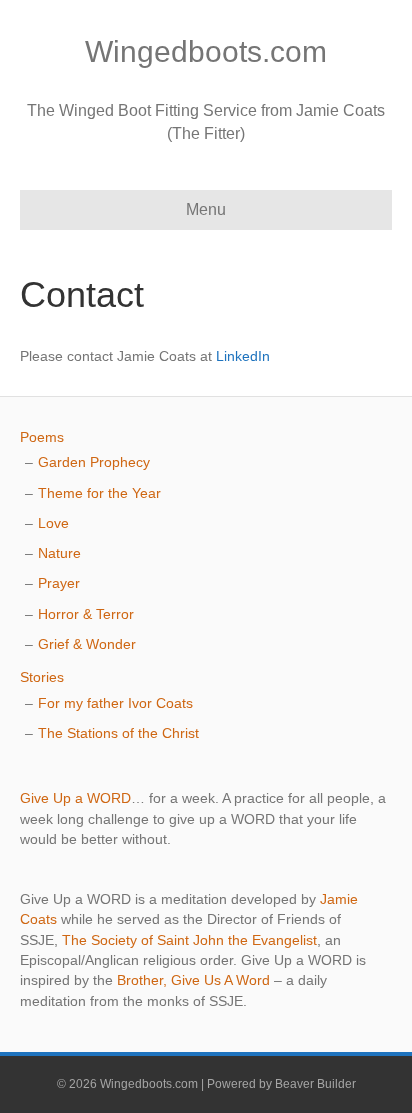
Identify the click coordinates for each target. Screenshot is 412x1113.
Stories (42, 677)
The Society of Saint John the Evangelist (189, 940)
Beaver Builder (315, 1084)
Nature (59, 553)
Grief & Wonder (87, 644)
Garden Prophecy (94, 462)
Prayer (59, 583)
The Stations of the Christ (118, 733)
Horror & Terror (86, 614)
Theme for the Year (99, 493)
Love (53, 523)
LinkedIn (243, 356)
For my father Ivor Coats (115, 703)
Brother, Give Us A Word (193, 980)
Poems (42, 437)
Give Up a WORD (75, 798)
